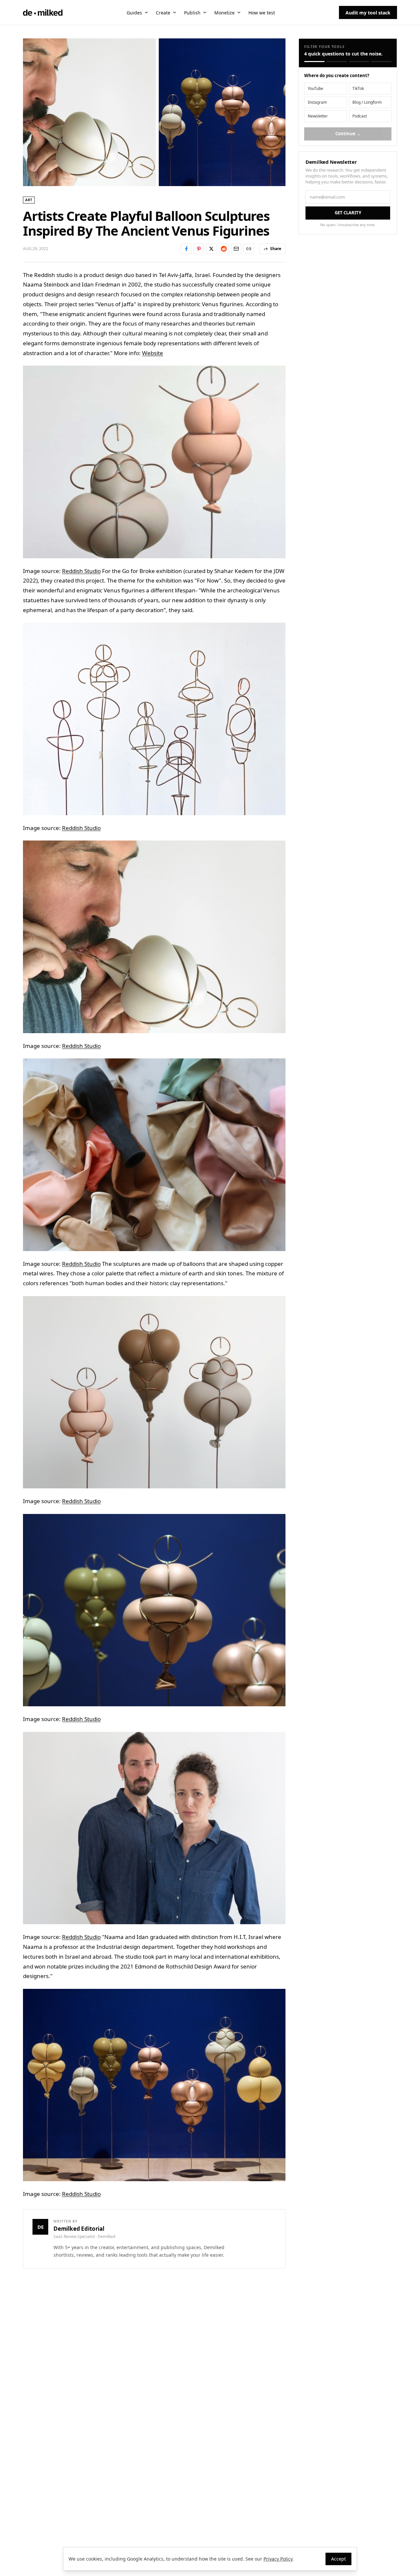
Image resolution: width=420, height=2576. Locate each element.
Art (29, 200)
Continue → (348, 134)
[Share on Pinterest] (199, 249)
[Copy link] (249, 249)
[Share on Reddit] (224, 249)
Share (276, 249)
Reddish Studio (81, 571)
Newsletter (318, 116)
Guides (134, 13)
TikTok (358, 88)
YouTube (315, 88)
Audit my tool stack (368, 13)
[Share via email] (236, 249)
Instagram (317, 102)
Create (163, 13)
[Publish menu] (205, 12)
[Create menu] (175, 12)
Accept (338, 2559)
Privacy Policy (278, 2559)
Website (153, 353)
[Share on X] (211, 249)
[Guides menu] (146, 12)
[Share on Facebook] (186, 249)
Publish (192, 13)
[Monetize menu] (239, 12)
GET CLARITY (348, 213)
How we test (262, 13)
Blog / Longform (367, 102)
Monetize (224, 13)
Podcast (360, 116)
